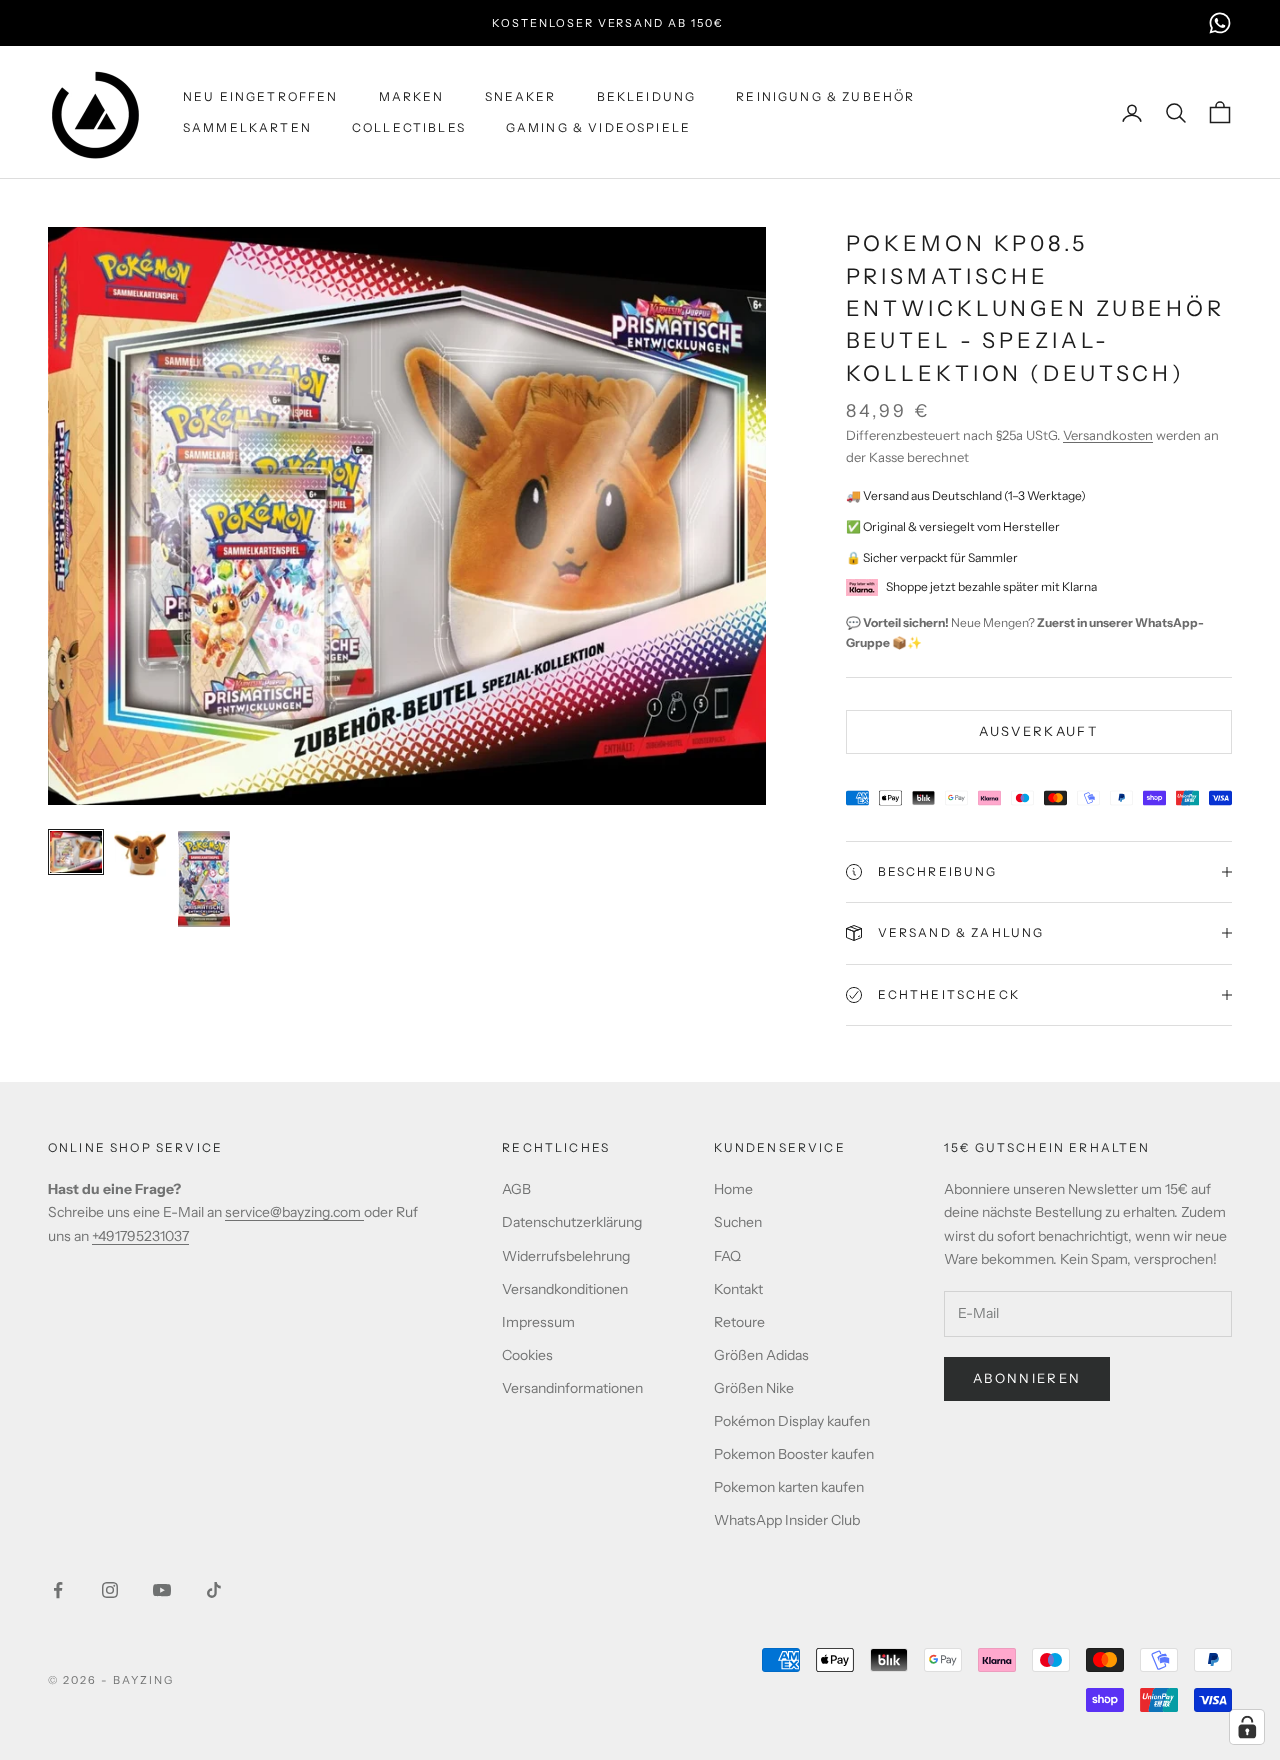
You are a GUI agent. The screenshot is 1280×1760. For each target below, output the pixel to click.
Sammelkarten (247, 127)
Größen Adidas (761, 1355)
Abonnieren (1027, 1378)
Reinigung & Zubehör (825, 96)
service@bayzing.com (294, 1212)
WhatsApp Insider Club (787, 1520)
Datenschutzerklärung (572, 1222)
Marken (412, 96)
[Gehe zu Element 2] (140, 854)
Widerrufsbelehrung (566, 1256)
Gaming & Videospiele (598, 127)
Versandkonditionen (565, 1289)
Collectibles (409, 127)
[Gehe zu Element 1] (76, 852)
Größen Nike (754, 1388)
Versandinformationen (572, 1388)
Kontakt (738, 1289)
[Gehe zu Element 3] (204, 879)
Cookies (527, 1355)
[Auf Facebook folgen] (58, 1590)
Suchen (738, 1222)
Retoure (739, 1322)
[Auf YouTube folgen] (162, 1590)
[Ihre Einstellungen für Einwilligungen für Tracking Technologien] (1247, 1727)
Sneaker (521, 96)
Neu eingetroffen (261, 96)
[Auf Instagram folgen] (110, 1590)
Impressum (538, 1322)
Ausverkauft (1038, 731)
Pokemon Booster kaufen (794, 1454)
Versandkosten (1108, 435)
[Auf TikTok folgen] (214, 1590)
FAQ (727, 1256)
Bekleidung (647, 96)
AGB (516, 1189)
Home (733, 1189)
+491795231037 (140, 1236)
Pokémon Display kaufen (792, 1421)
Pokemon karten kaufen (789, 1487)
